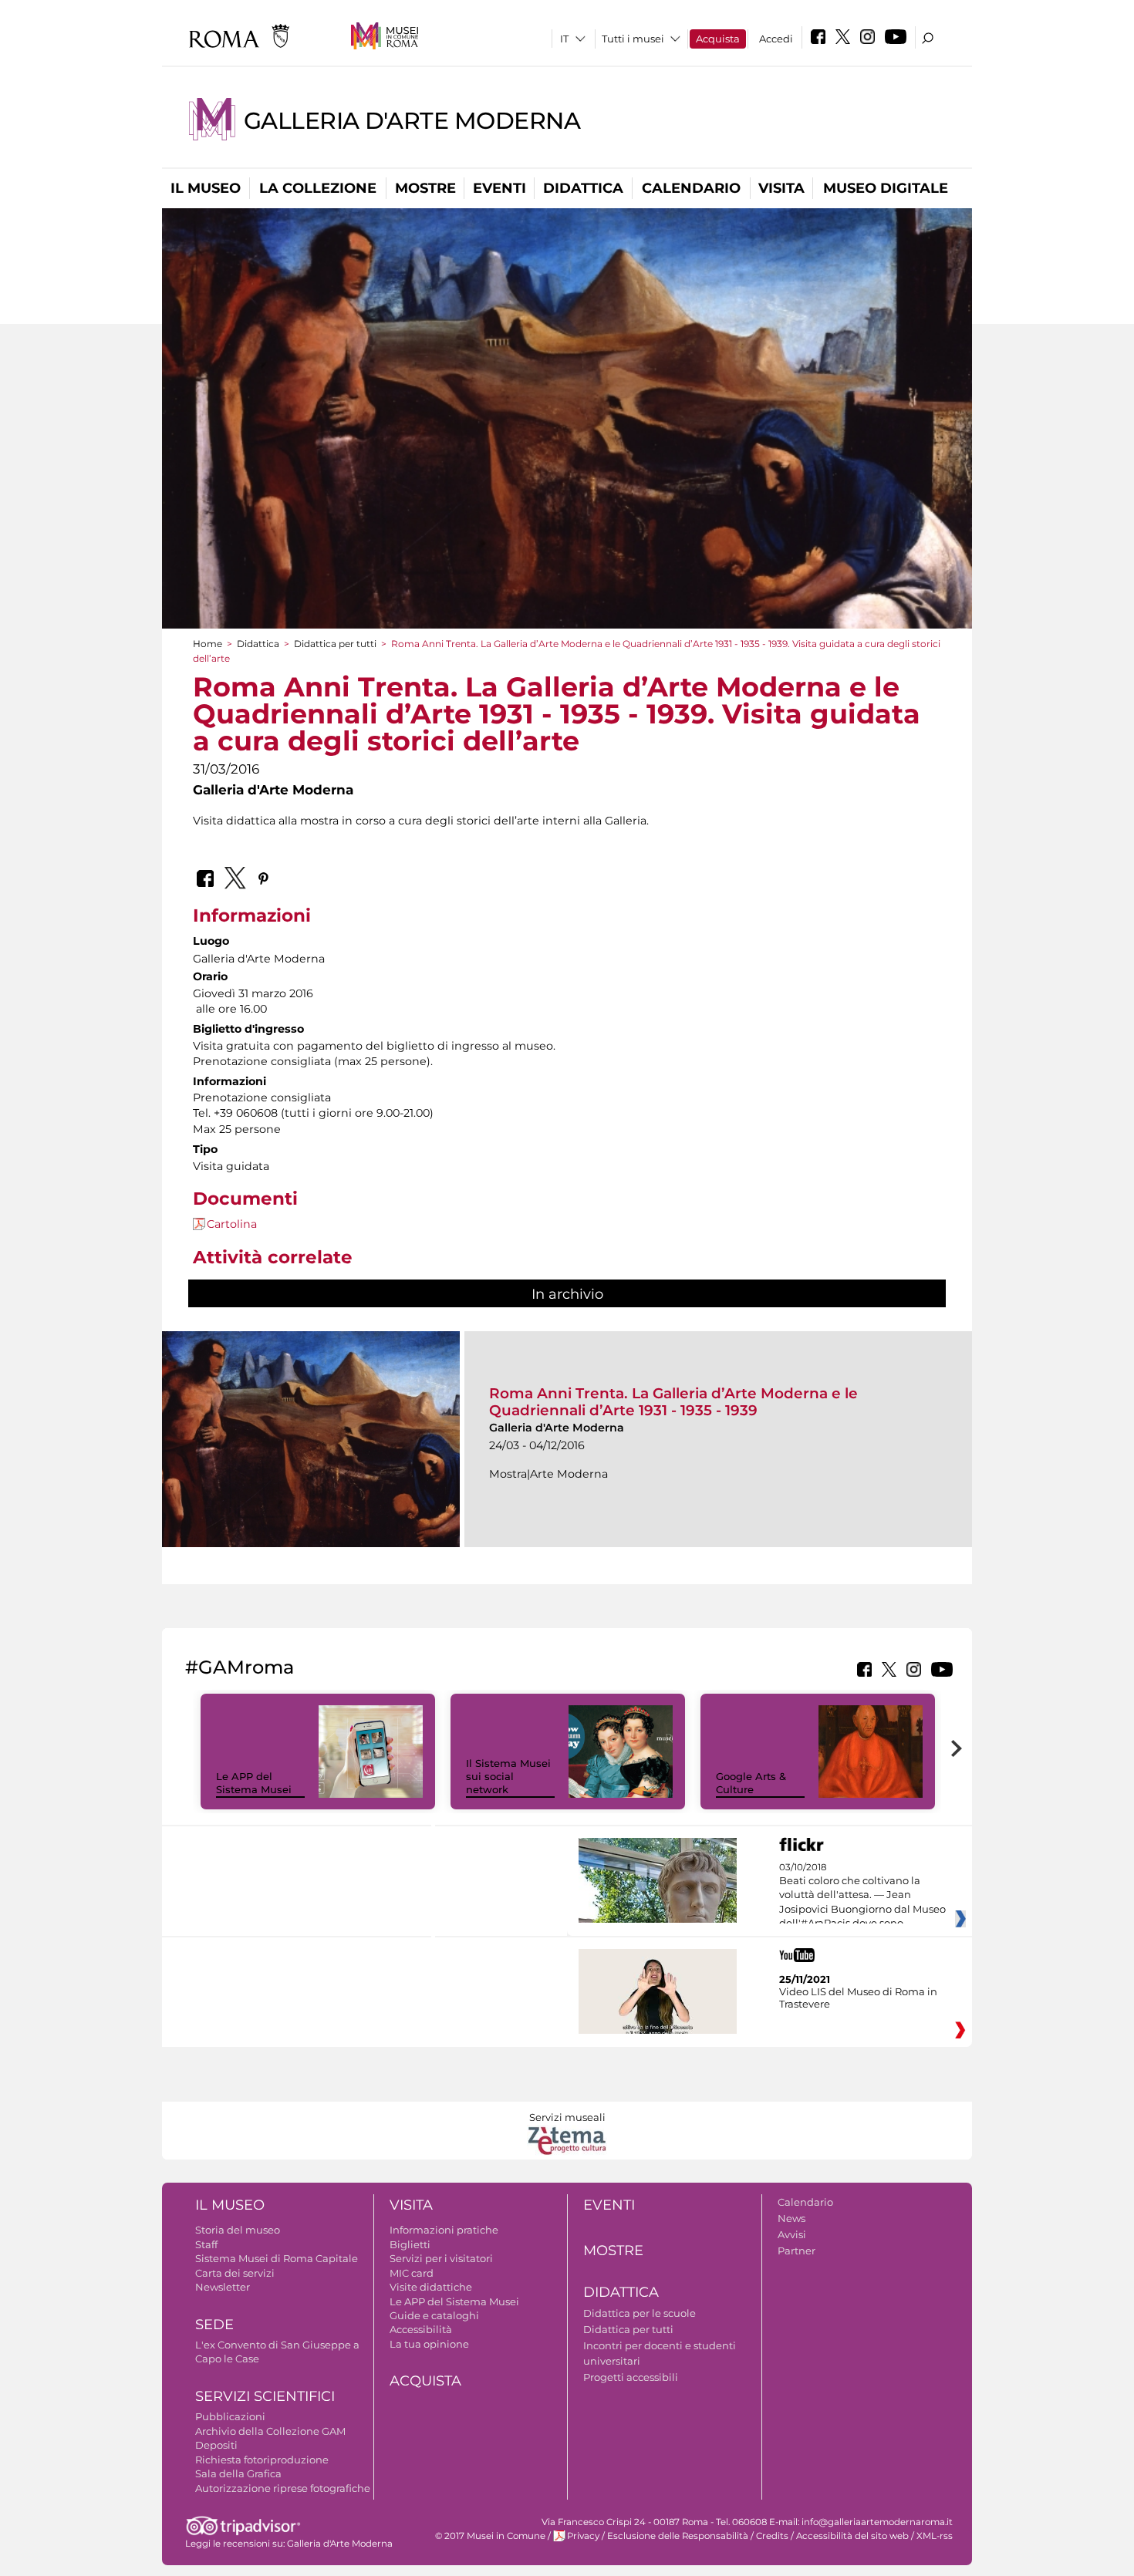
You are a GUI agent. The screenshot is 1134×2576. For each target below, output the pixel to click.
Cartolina (232, 1224)
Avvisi (792, 2234)
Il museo (206, 188)
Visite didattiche (431, 2287)
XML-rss (935, 2536)
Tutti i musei (633, 39)
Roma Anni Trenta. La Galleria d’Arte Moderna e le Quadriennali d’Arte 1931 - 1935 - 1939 (673, 1402)
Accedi (776, 39)
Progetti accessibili (631, 2377)
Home (208, 644)
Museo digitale (886, 188)
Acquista (718, 39)
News (791, 2218)
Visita (781, 188)
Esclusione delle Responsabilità (678, 2536)
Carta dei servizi (235, 2273)
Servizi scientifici (265, 2396)
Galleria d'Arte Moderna (412, 121)
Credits (772, 2536)
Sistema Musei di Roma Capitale (277, 2258)
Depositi (216, 2445)
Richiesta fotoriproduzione (262, 2460)
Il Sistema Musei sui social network (508, 1776)
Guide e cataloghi (434, 2315)
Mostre (425, 188)
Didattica (583, 188)
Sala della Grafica (238, 2473)
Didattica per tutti (335, 644)
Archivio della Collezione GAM (270, 2431)
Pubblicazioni (230, 2416)
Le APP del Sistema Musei (254, 1783)
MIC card (412, 2273)
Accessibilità (421, 2329)
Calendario (691, 188)
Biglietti (410, 2244)
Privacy (583, 2536)
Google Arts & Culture (751, 1783)
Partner (796, 2251)
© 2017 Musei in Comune (490, 2536)
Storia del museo (238, 2230)
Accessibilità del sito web (852, 2536)
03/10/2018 (862, 1896)
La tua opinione (429, 2344)
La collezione (318, 188)
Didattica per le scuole (640, 2313)
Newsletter (223, 2287)
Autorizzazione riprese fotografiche (283, 2488)
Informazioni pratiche (444, 2230)
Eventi (499, 188)
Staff (206, 2244)
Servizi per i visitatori (441, 2258)
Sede (214, 2325)
